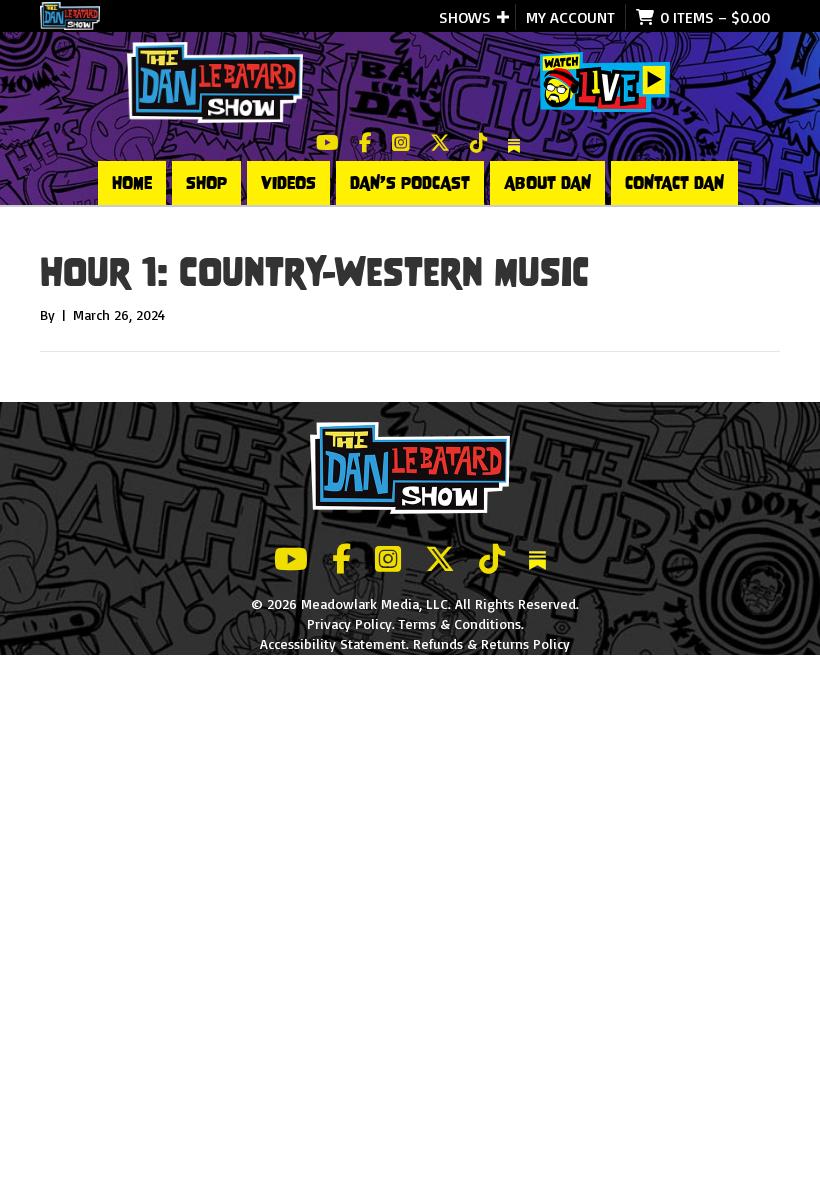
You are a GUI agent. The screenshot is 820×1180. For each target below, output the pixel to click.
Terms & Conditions (460, 623)
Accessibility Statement (333, 643)
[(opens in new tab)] (605, 80)
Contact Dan (674, 183)
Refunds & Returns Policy (491, 643)
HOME (132, 183)
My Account (570, 17)
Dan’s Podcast (410, 183)
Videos (288, 183)
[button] (503, 17)
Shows (465, 17)
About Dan (547, 183)
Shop (206, 183)
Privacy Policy (349, 623)
